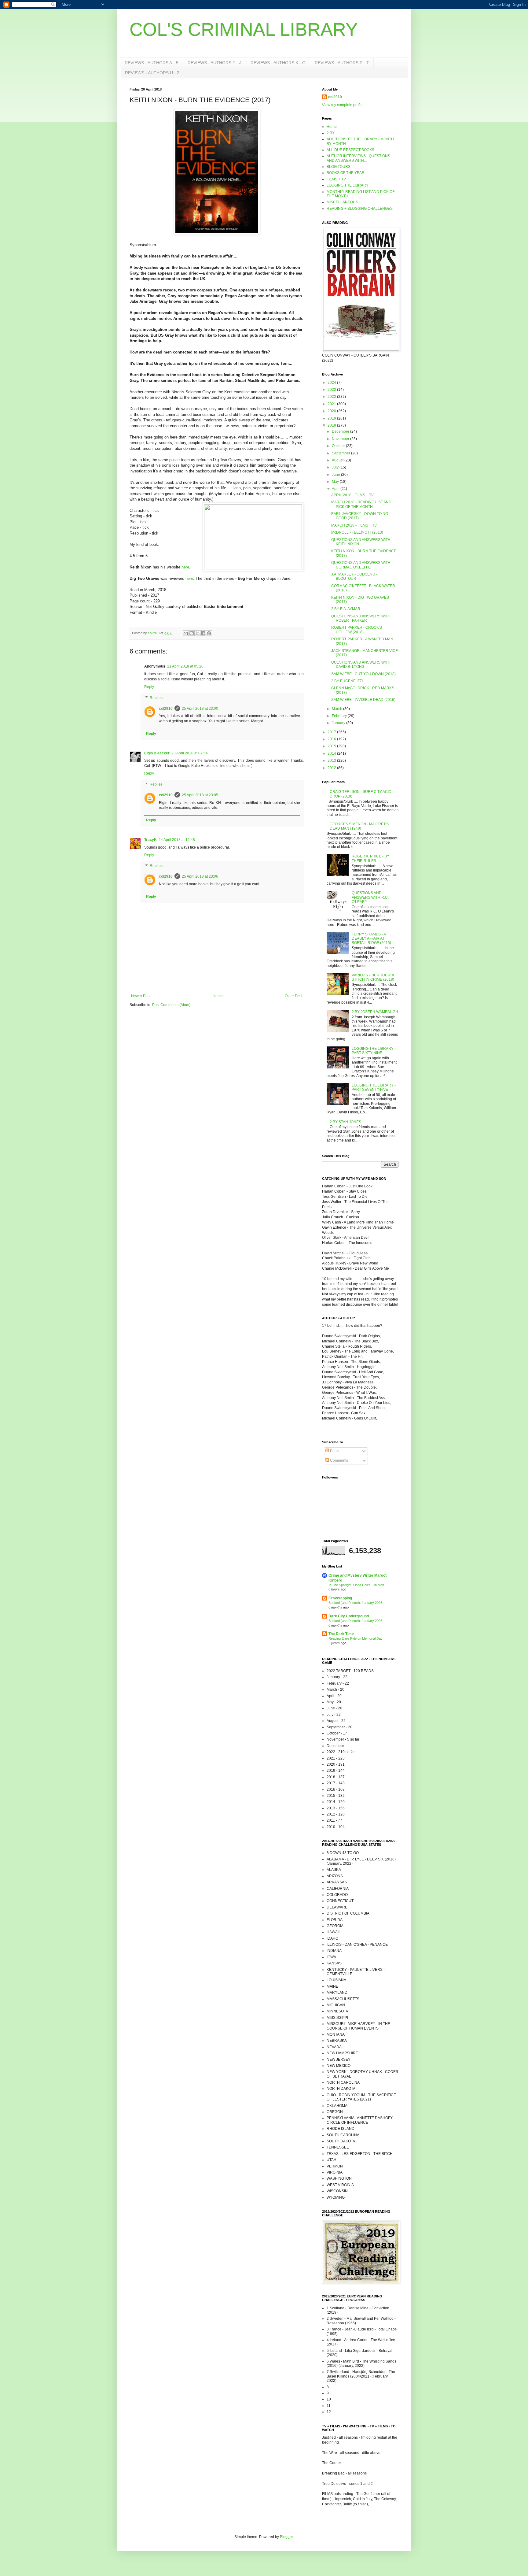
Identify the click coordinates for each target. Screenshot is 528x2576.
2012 (332, 768)
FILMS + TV (336, 179)
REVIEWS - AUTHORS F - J (215, 63)
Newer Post (141, 996)
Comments (339, 1460)
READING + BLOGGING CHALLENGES (360, 209)
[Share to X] (197, 633)
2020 (332, 411)
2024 (332, 383)
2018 (332, 425)
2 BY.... (332, 133)
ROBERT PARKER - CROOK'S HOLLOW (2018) (357, 630)
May (336, 482)
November (341, 439)
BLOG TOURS (339, 167)
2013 (332, 761)
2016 (332, 739)
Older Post (293, 996)
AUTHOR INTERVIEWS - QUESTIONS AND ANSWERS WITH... (358, 158)
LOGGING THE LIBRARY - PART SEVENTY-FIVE (374, 1087)
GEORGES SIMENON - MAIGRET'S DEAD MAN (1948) (359, 826)
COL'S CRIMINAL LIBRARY (244, 30)
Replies (156, 698)
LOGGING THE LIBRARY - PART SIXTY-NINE (374, 1051)
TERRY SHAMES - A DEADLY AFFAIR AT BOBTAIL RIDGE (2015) (371, 939)
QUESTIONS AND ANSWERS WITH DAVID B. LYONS (361, 664)
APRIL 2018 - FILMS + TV (352, 495)
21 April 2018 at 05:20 (185, 666)
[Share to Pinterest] (209, 633)
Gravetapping (340, 1598)
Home (218, 996)
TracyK (150, 840)
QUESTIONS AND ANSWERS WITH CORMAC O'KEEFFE (361, 565)
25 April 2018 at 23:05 (200, 795)
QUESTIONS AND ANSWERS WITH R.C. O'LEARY (370, 897)
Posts (334, 1451)
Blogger (286, 2537)
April (336, 489)
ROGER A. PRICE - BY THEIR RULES (370, 858)
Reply (149, 687)
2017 (332, 732)
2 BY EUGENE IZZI (347, 681)
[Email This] (186, 633)
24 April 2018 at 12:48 (177, 840)
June (336, 475)
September (341, 453)
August (338, 460)
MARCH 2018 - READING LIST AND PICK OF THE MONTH (361, 504)
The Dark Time (341, 1634)
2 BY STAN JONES (345, 1122)
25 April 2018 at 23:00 (200, 709)
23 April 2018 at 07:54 (190, 753)
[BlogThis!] (192, 633)
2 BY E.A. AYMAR (346, 609)
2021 (332, 404)
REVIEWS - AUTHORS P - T (342, 63)
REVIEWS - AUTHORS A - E (152, 63)
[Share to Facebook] (203, 633)
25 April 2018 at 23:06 (200, 876)
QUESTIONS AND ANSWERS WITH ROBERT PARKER (361, 618)
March (337, 709)
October (339, 446)
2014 (332, 753)
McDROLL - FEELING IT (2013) (357, 532)
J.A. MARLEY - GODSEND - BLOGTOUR (354, 576)
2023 (332, 390)
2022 (332, 397)
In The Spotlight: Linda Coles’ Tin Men (356, 1585)
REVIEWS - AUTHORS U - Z (152, 73)
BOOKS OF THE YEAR (346, 173)
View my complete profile (343, 105)
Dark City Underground (349, 1616)
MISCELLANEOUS (342, 202)
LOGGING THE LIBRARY (348, 185)
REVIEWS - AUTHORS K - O (278, 63)
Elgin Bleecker (157, 753)
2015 (332, 746)
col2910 (166, 709)
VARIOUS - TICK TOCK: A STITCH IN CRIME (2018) (373, 977)
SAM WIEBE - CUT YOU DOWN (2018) (363, 674)
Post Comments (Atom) (171, 1005)
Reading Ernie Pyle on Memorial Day (356, 1638)
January (339, 723)
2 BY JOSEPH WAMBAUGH (375, 1012)
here (185, 567)
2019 (332, 418)
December (341, 431)
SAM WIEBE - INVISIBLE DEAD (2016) (363, 700)
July (336, 467)
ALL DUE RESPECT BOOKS (350, 150)
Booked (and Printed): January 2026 (355, 1603)
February (340, 716)
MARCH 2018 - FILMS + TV (354, 525)
